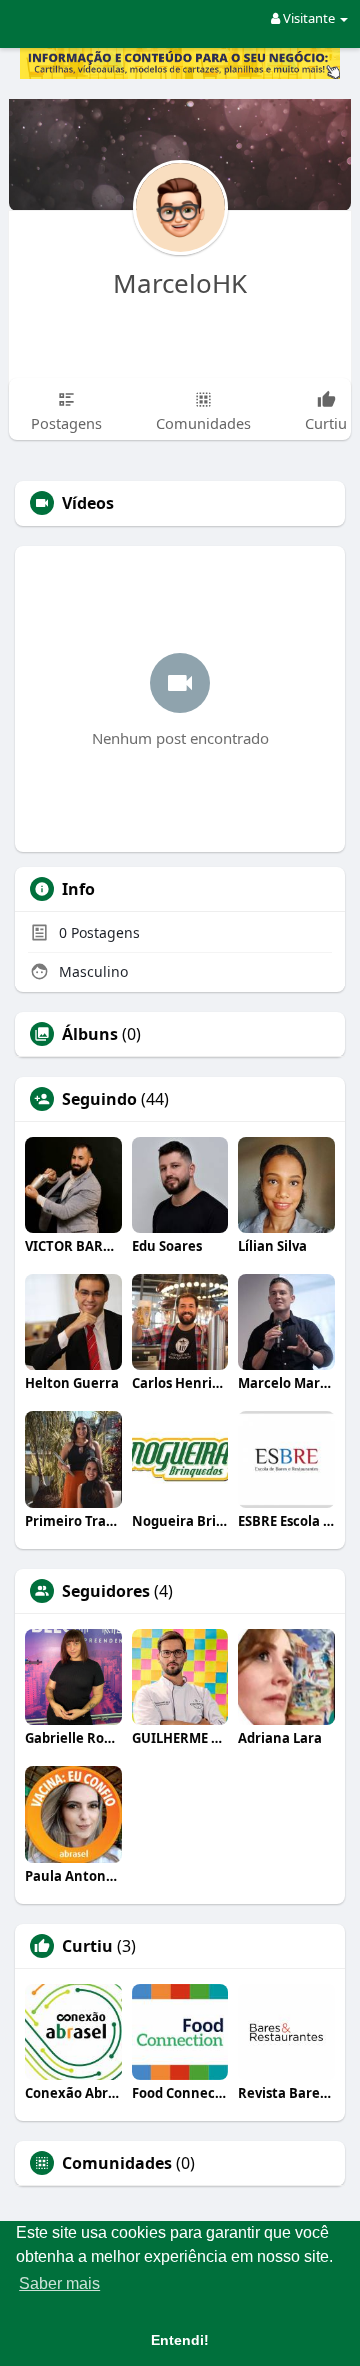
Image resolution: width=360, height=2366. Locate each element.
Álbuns (90, 1034)
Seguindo (99, 1099)
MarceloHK (180, 283)
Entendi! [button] (180, 2340)
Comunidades (117, 2163)
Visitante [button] (309, 18)
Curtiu (87, 1946)
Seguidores (106, 1591)
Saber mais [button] (59, 2283)
